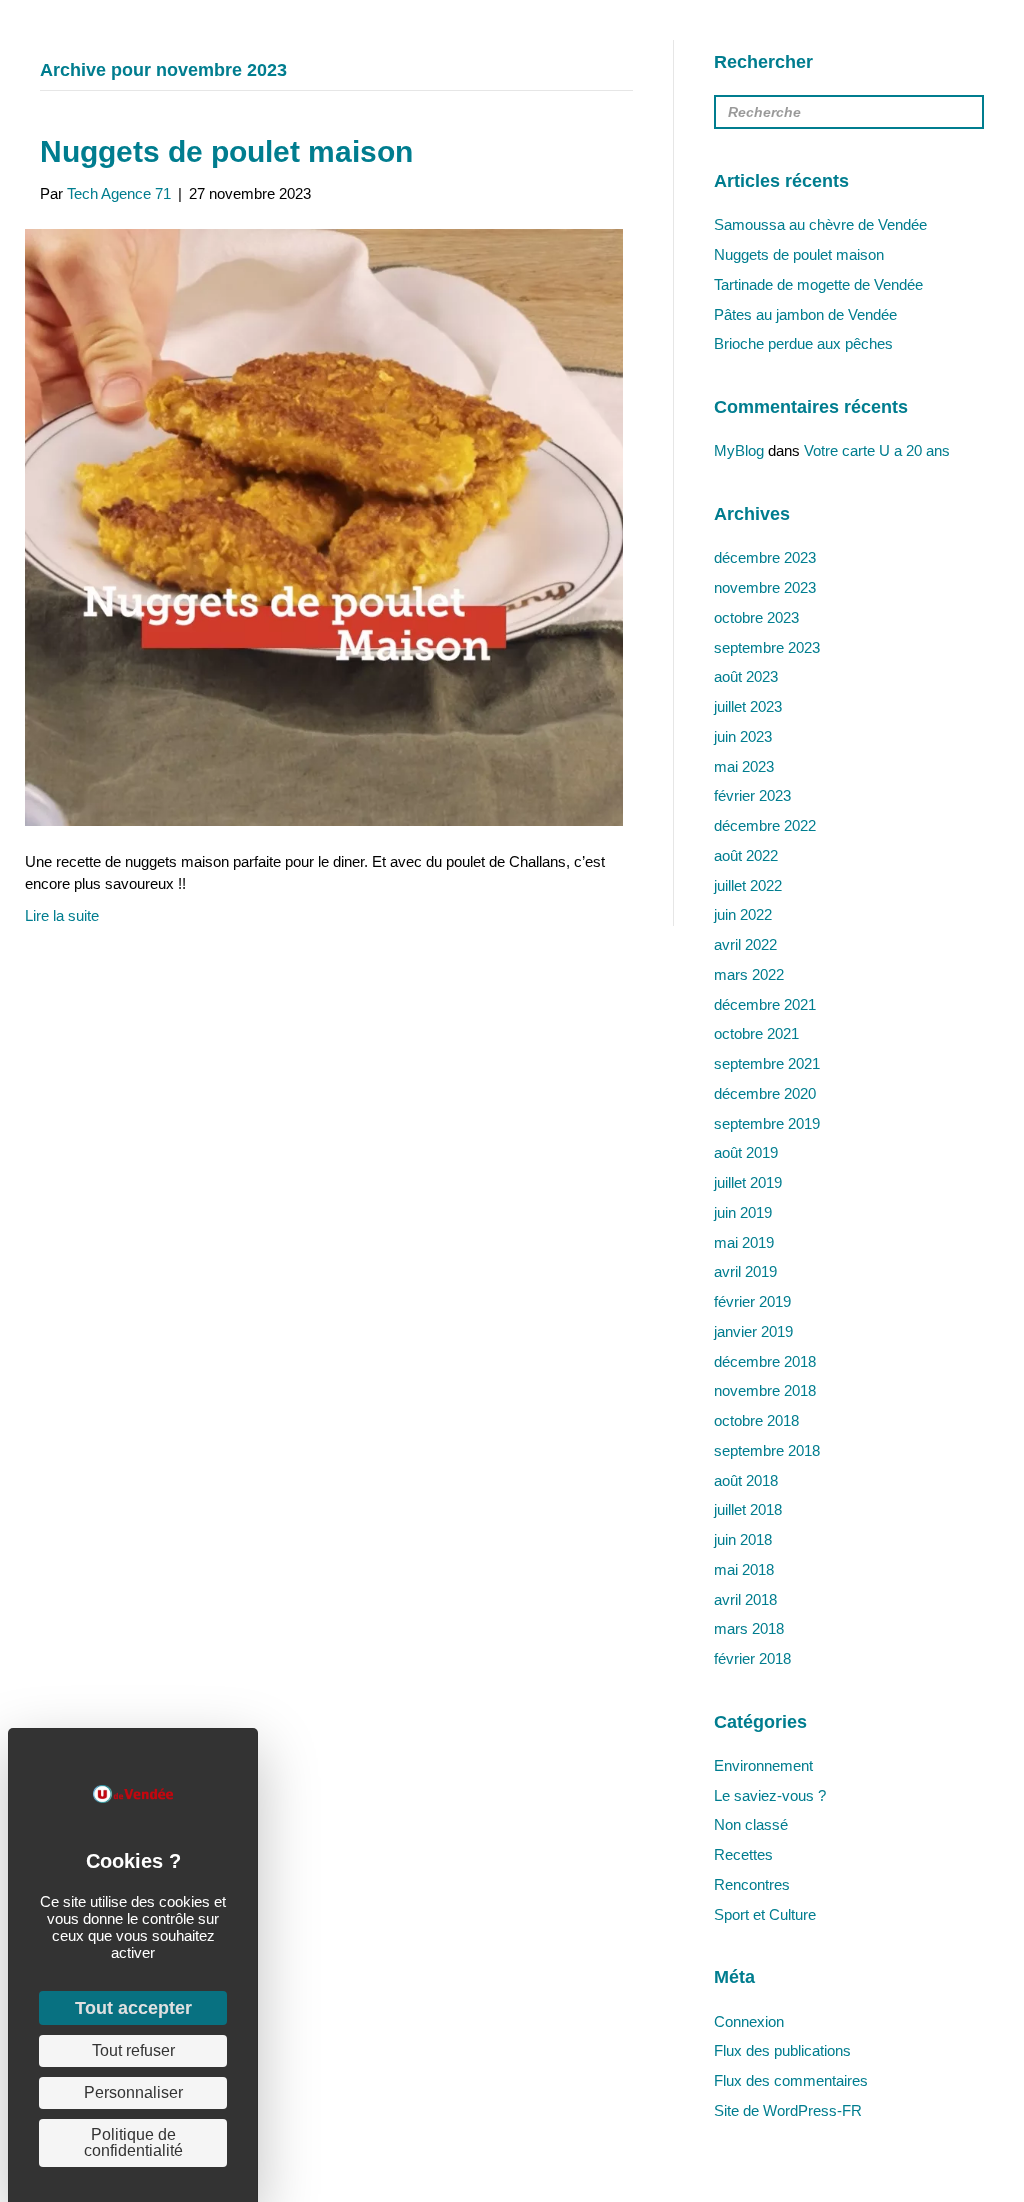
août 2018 (746, 1480)
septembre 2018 (767, 1450)
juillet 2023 (748, 706)
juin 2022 (743, 914)
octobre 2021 (756, 1033)
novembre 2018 (765, 1390)
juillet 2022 (748, 885)
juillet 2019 (748, 1182)
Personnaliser (133, 2092)
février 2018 (752, 1658)
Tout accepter (133, 2008)
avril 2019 (745, 1271)
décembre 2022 (765, 825)
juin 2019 (743, 1212)
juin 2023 (743, 736)
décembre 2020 (765, 1093)
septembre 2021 (767, 1063)
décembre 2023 (765, 557)
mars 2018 (749, 1628)
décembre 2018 (765, 1361)
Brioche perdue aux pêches (803, 343)
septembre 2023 (767, 647)
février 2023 (752, 795)
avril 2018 (745, 1599)
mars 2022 (749, 974)
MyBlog (739, 450)
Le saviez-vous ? (770, 1795)
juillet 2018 (748, 1509)
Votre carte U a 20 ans (877, 450)
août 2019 (746, 1152)
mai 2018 (744, 1569)
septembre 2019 (767, 1123)
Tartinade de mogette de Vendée (818, 284)
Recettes (743, 1854)
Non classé (751, 1824)
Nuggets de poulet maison (226, 151)
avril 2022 (745, 944)
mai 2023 (744, 766)
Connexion (749, 2021)
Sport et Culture (765, 1914)
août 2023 (746, 676)
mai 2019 (744, 1242)
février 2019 (752, 1301)
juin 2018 (743, 1539)
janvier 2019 (753, 1331)
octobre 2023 (756, 617)
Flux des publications (782, 2050)
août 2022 (746, 855)
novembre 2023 (765, 587)
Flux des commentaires (791, 2080)
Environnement (763, 1765)
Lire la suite (62, 915)
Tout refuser (133, 2050)
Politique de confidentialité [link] (133, 2142)
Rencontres (752, 1884)
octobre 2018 (756, 1420)
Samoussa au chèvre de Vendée (820, 224)
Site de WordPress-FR (788, 2110)
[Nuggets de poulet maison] (324, 526)
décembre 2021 (765, 1004)
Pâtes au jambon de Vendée (805, 314)
